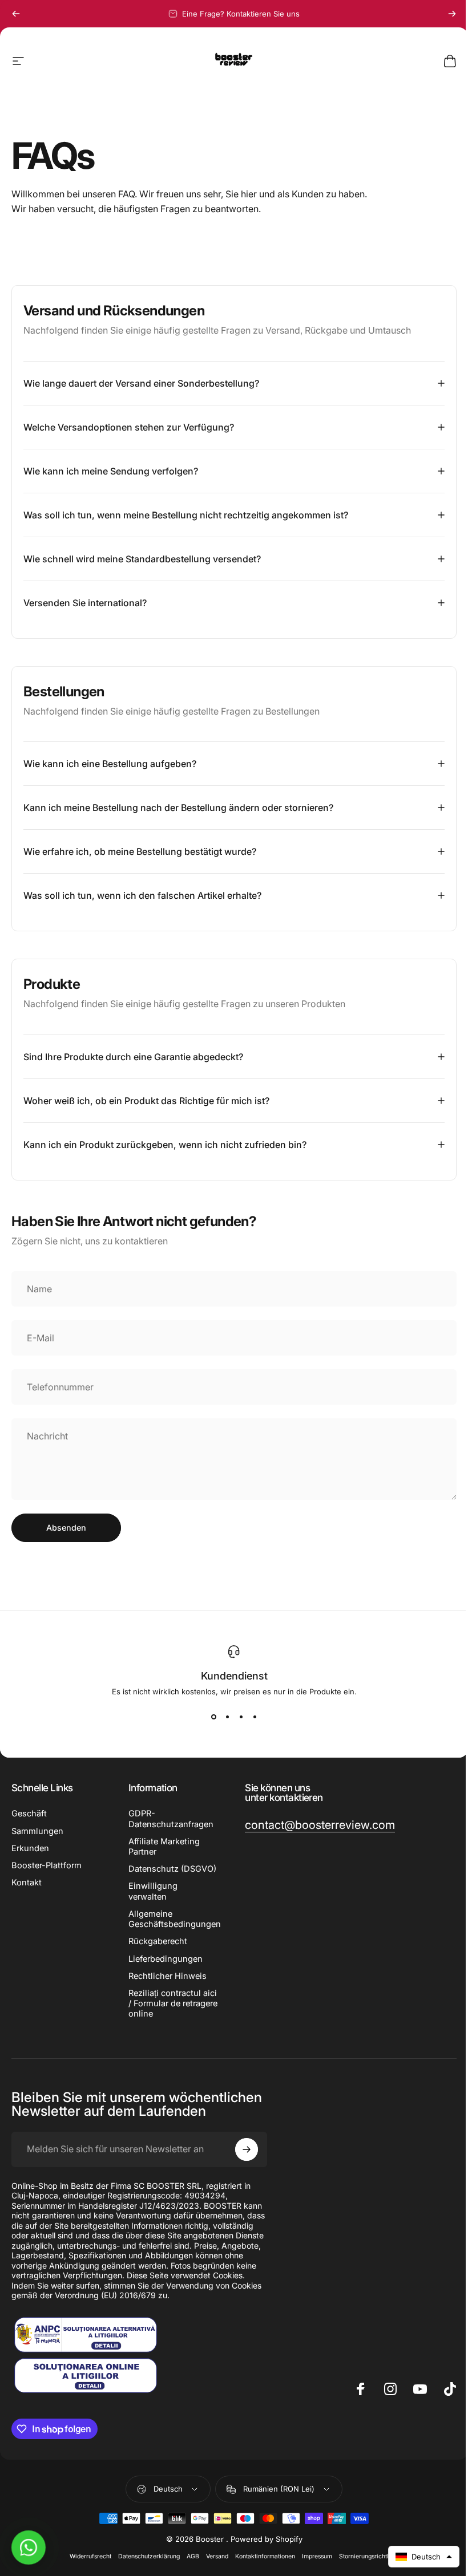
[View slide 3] (237, 1717)
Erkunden (30, 1848)
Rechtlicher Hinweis (165, 1986)
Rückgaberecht (156, 1952)
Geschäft (29, 1814)
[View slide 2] (223, 1717)
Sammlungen (37, 1831)
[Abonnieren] (244, 2160)
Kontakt (27, 1883)
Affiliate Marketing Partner (162, 1847)
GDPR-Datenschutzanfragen (169, 1819)
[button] (415, 2557)
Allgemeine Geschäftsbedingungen (172, 1929)
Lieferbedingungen (163, 1969)
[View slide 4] (251, 1717)
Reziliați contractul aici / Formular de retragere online (162, 2014)
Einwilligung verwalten (151, 1902)
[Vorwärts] (452, 14)
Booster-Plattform (47, 1865)
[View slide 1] (209, 1717)
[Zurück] (16, 14)
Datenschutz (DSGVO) (151, 1874)
